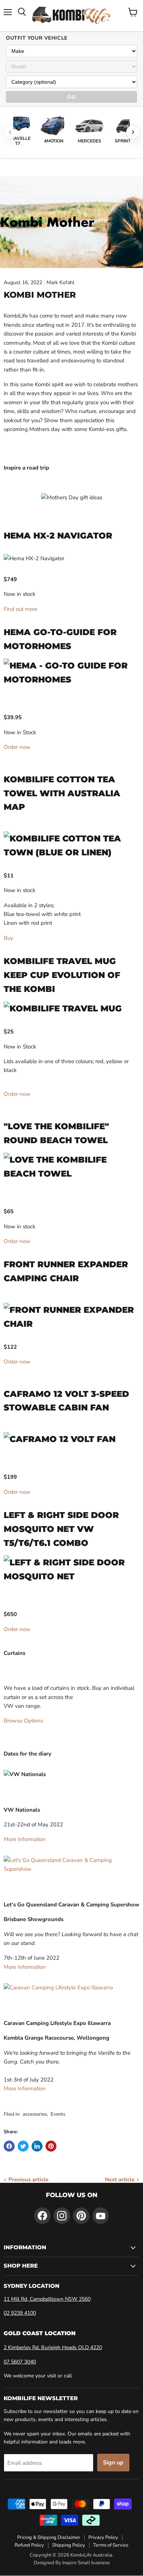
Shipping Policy (69, 2545)
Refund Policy (29, 2545)
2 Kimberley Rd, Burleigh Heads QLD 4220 (53, 2347)
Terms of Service (111, 2545)
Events (58, 2114)
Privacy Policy (103, 2537)
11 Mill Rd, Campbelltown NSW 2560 (47, 2299)
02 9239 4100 (20, 2313)
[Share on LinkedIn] (37, 2146)
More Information (25, 1839)
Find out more (21, 609)
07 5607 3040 (20, 2362)
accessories (35, 2114)
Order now (17, 747)
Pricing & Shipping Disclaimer (49, 2537)
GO (71, 97)
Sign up (113, 2463)
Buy (8, 938)
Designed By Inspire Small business (72, 2563)
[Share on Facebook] (9, 2146)
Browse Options (23, 1721)
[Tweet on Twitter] (23, 2146)
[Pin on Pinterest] (51, 2146)
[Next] (133, 132)
